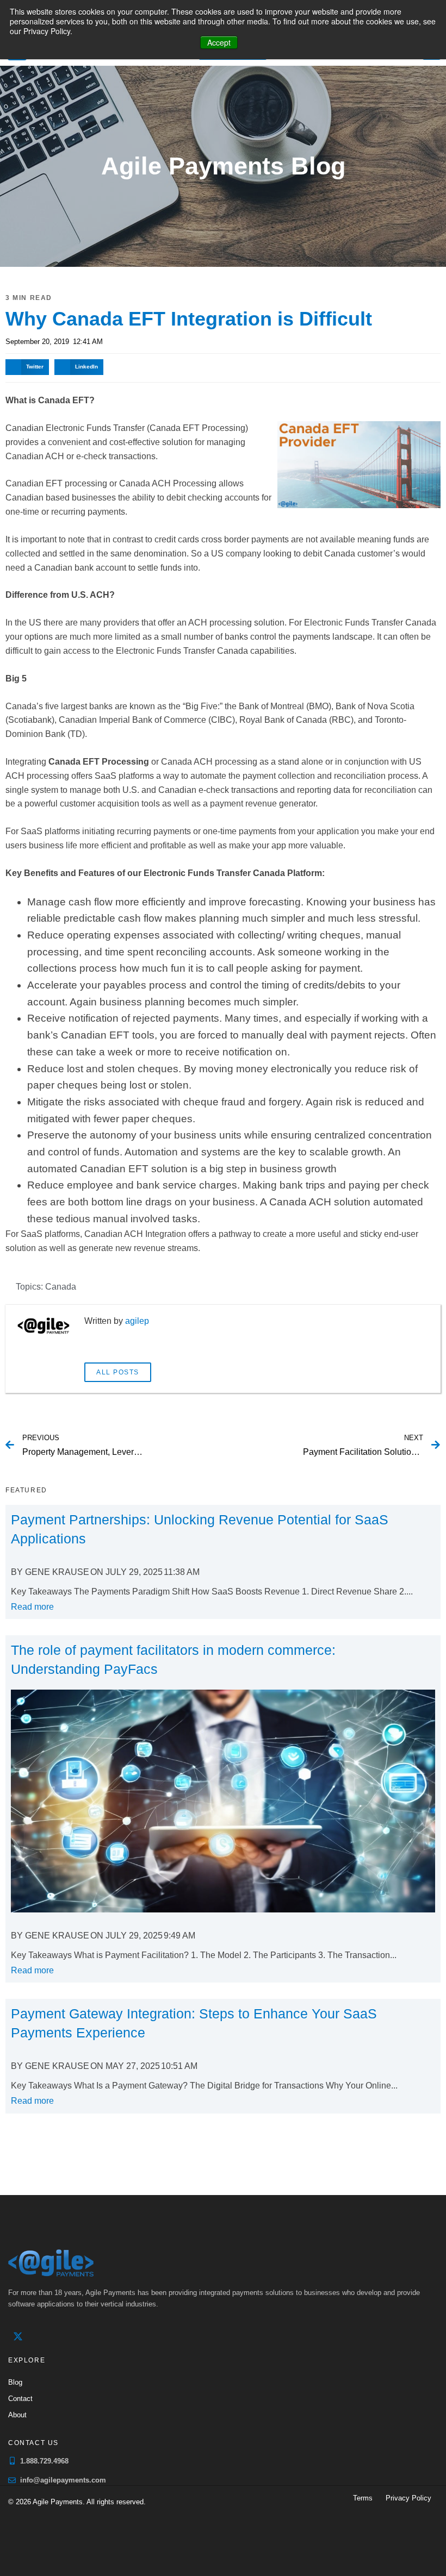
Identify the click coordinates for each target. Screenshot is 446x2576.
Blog (15, 2382)
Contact (20, 2399)
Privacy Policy (408, 2498)
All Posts (118, 1372)
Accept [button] (219, 42)
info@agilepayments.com (63, 2480)
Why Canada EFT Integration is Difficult (189, 319)
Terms (363, 2498)
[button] (27, 367)
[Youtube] (63, 2336)
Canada (61, 1287)
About (17, 2415)
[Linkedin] (40, 2336)
